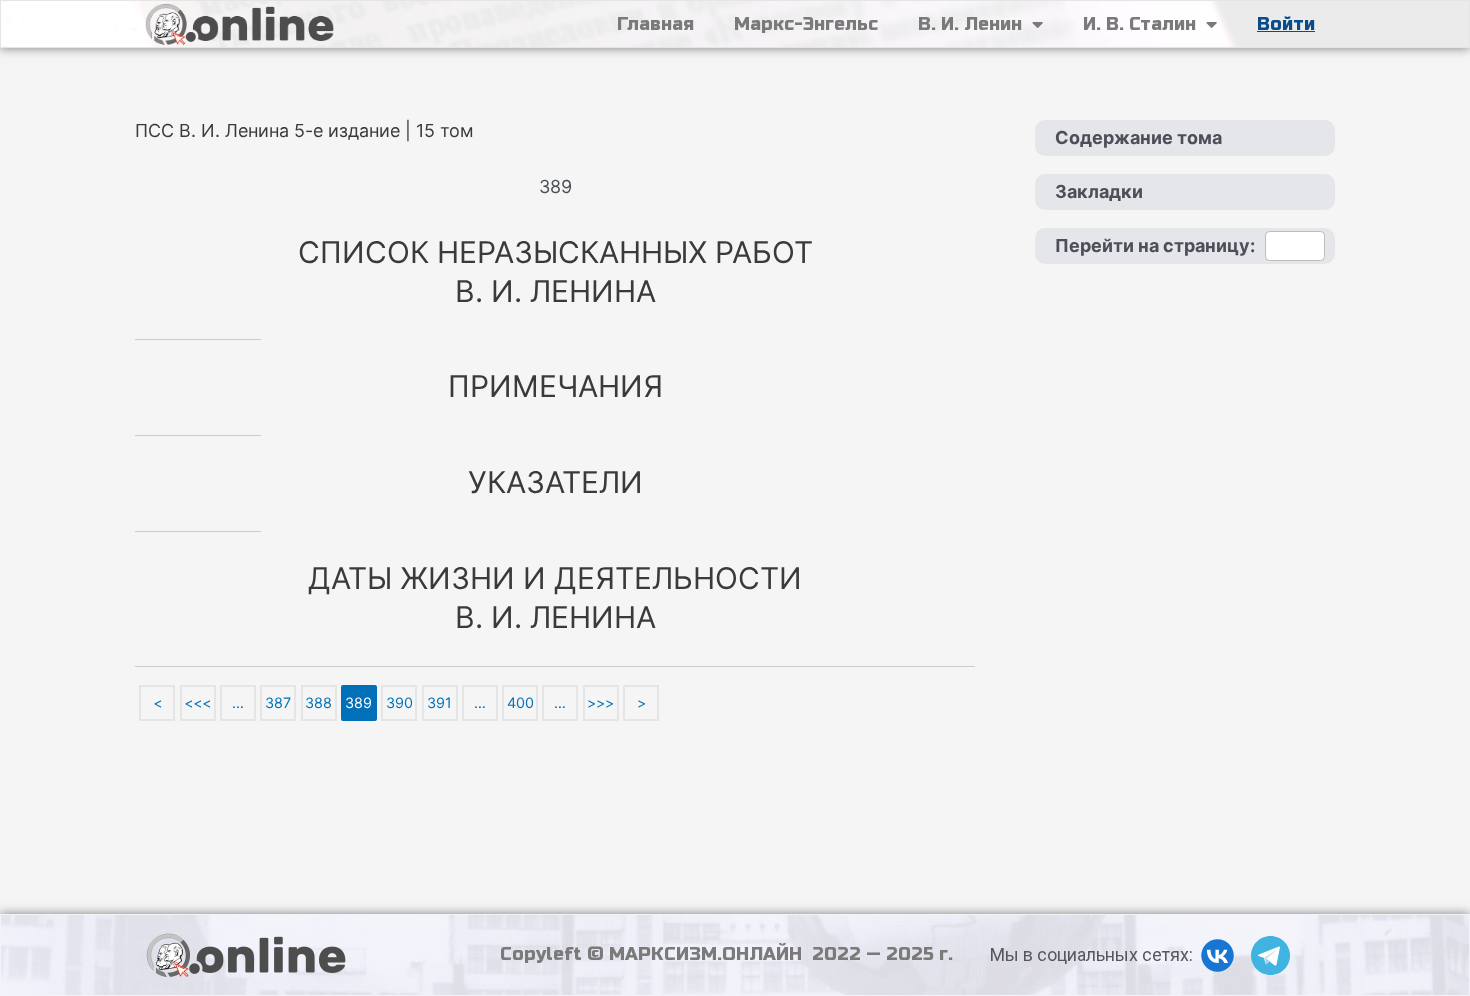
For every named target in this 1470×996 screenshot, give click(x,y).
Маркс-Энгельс (806, 24)
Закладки (1099, 191)
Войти (1286, 24)
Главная (655, 24)
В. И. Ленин (970, 24)
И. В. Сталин (1139, 24)
